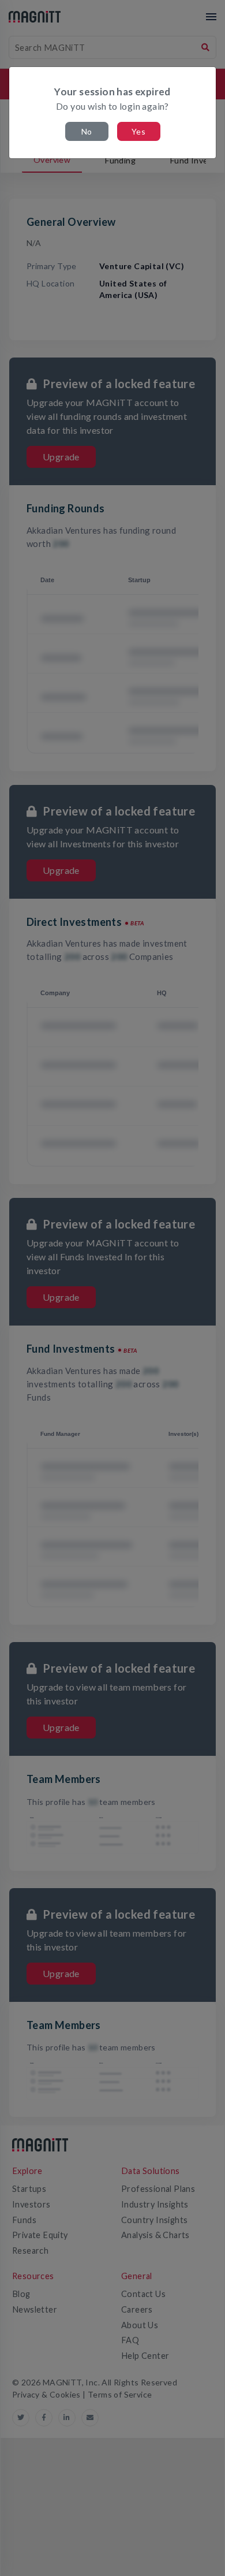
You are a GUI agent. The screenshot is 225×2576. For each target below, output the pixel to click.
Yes (138, 131)
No (87, 131)
